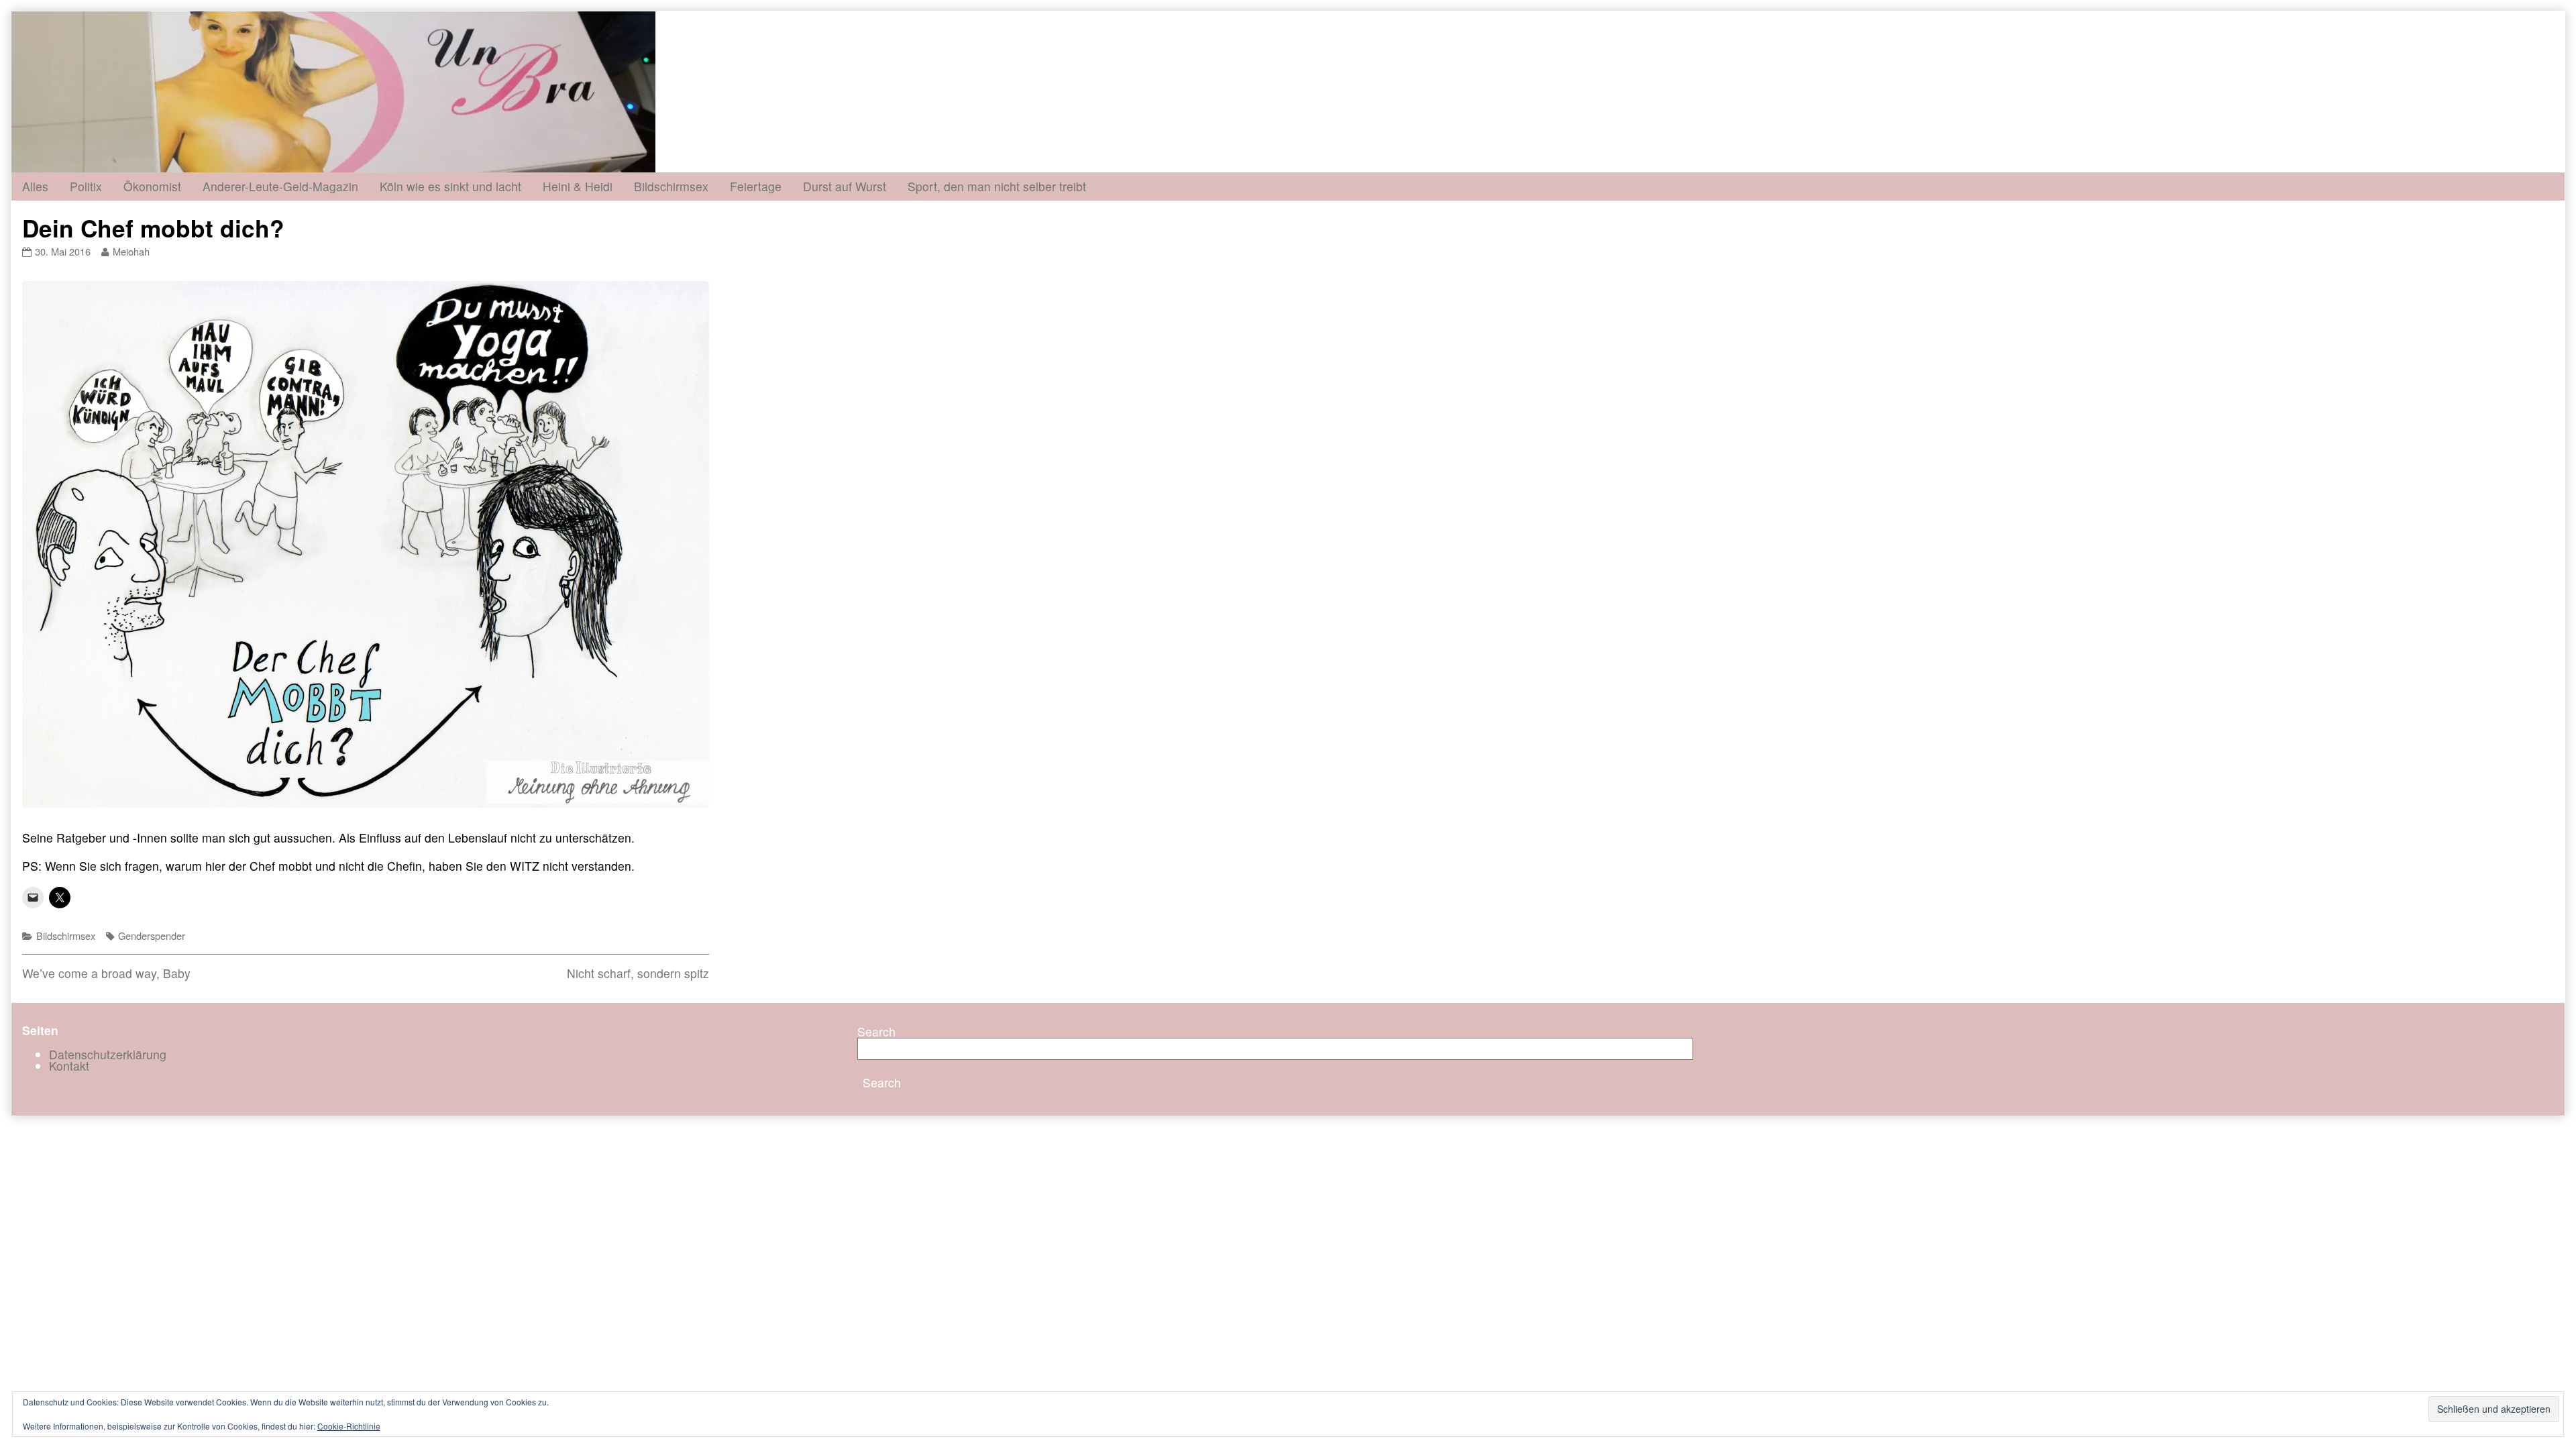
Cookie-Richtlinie (349, 1426)
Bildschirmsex (671, 186)
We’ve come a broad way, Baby (106, 973)
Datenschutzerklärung (108, 1054)
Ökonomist (152, 186)
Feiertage (756, 186)
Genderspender (152, 935)
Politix (86, 186)
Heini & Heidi (578, 186)
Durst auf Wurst (845, 186)
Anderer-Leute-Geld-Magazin (280, 186)
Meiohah (131, 251)
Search (876, 1031)
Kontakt (69, 1066)
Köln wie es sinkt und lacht (450, 186)
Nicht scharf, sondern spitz (638, 973)
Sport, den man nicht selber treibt (997, 186)
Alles (35, 186)
